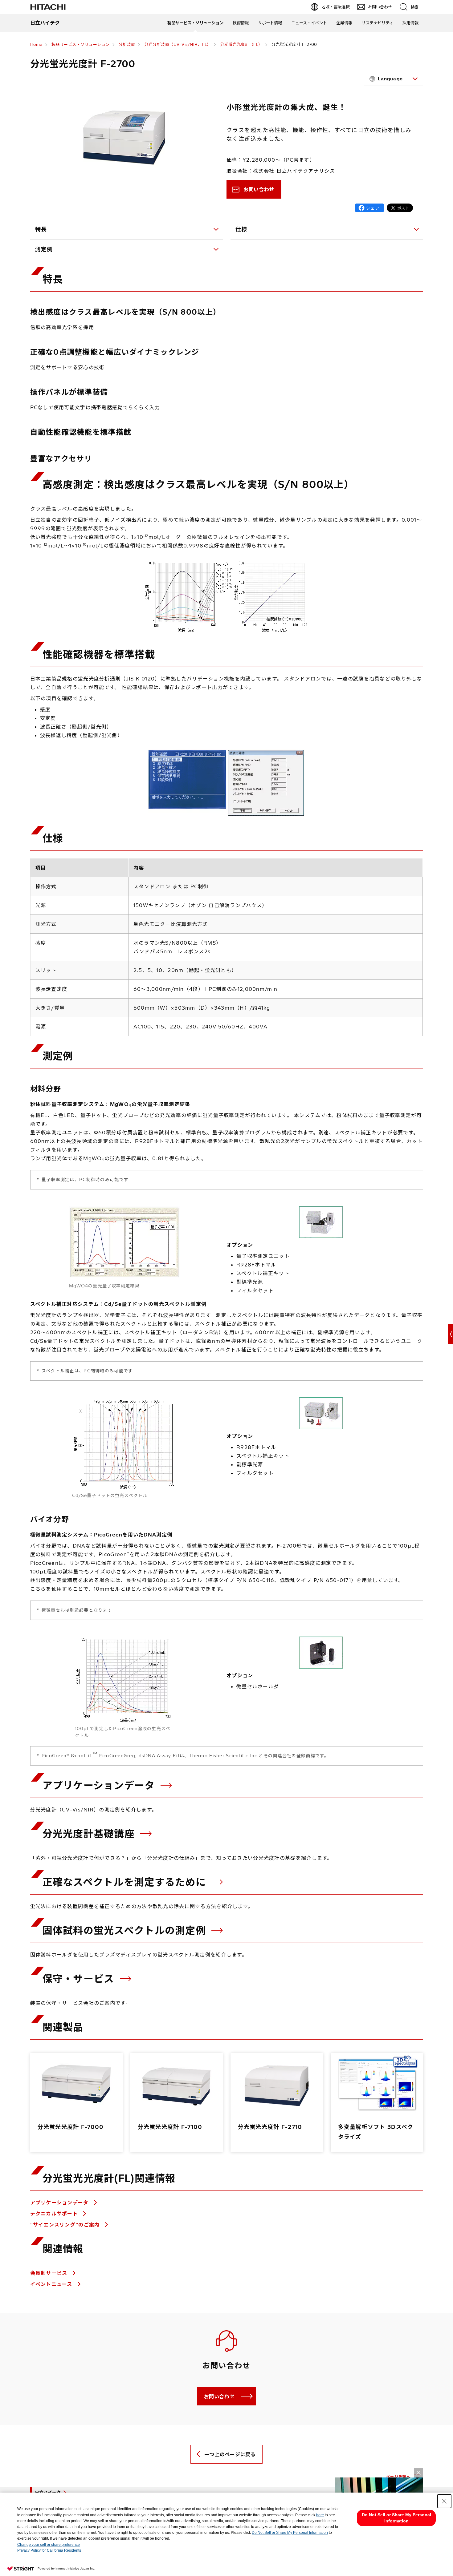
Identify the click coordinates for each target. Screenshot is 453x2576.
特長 (41, 229)
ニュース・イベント (309, 23)
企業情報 (344, 23)
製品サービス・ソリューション (195, 23)
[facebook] (369, 208)
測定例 (44, 249)
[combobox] (394, 79)
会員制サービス (50, 2273)
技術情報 (241, 23)
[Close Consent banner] (444, 2501)
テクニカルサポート (55, 2214)
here (320, 2515)
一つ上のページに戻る (230, 2454)
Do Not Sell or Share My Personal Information (290, 2533)
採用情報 (410, 23)
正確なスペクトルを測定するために (126, 1882)
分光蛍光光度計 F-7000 (71, 2127)
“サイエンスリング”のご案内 (66, 2225)
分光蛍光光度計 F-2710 (270, 2127)
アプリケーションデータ (100, 1785)
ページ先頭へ (398, 2477)
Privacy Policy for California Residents (49, 2550)
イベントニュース (52, 2284)
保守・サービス (80, 1979)
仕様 (241, 229)
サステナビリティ (377, 23)
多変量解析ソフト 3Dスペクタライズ (376, 2132)
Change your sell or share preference (49, 2545)
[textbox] (394, 79)
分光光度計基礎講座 (90, 1834)
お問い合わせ (259, 189)
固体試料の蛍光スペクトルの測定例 (126, 1930)
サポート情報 (270, 23)
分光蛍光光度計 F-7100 (170, 2127)
